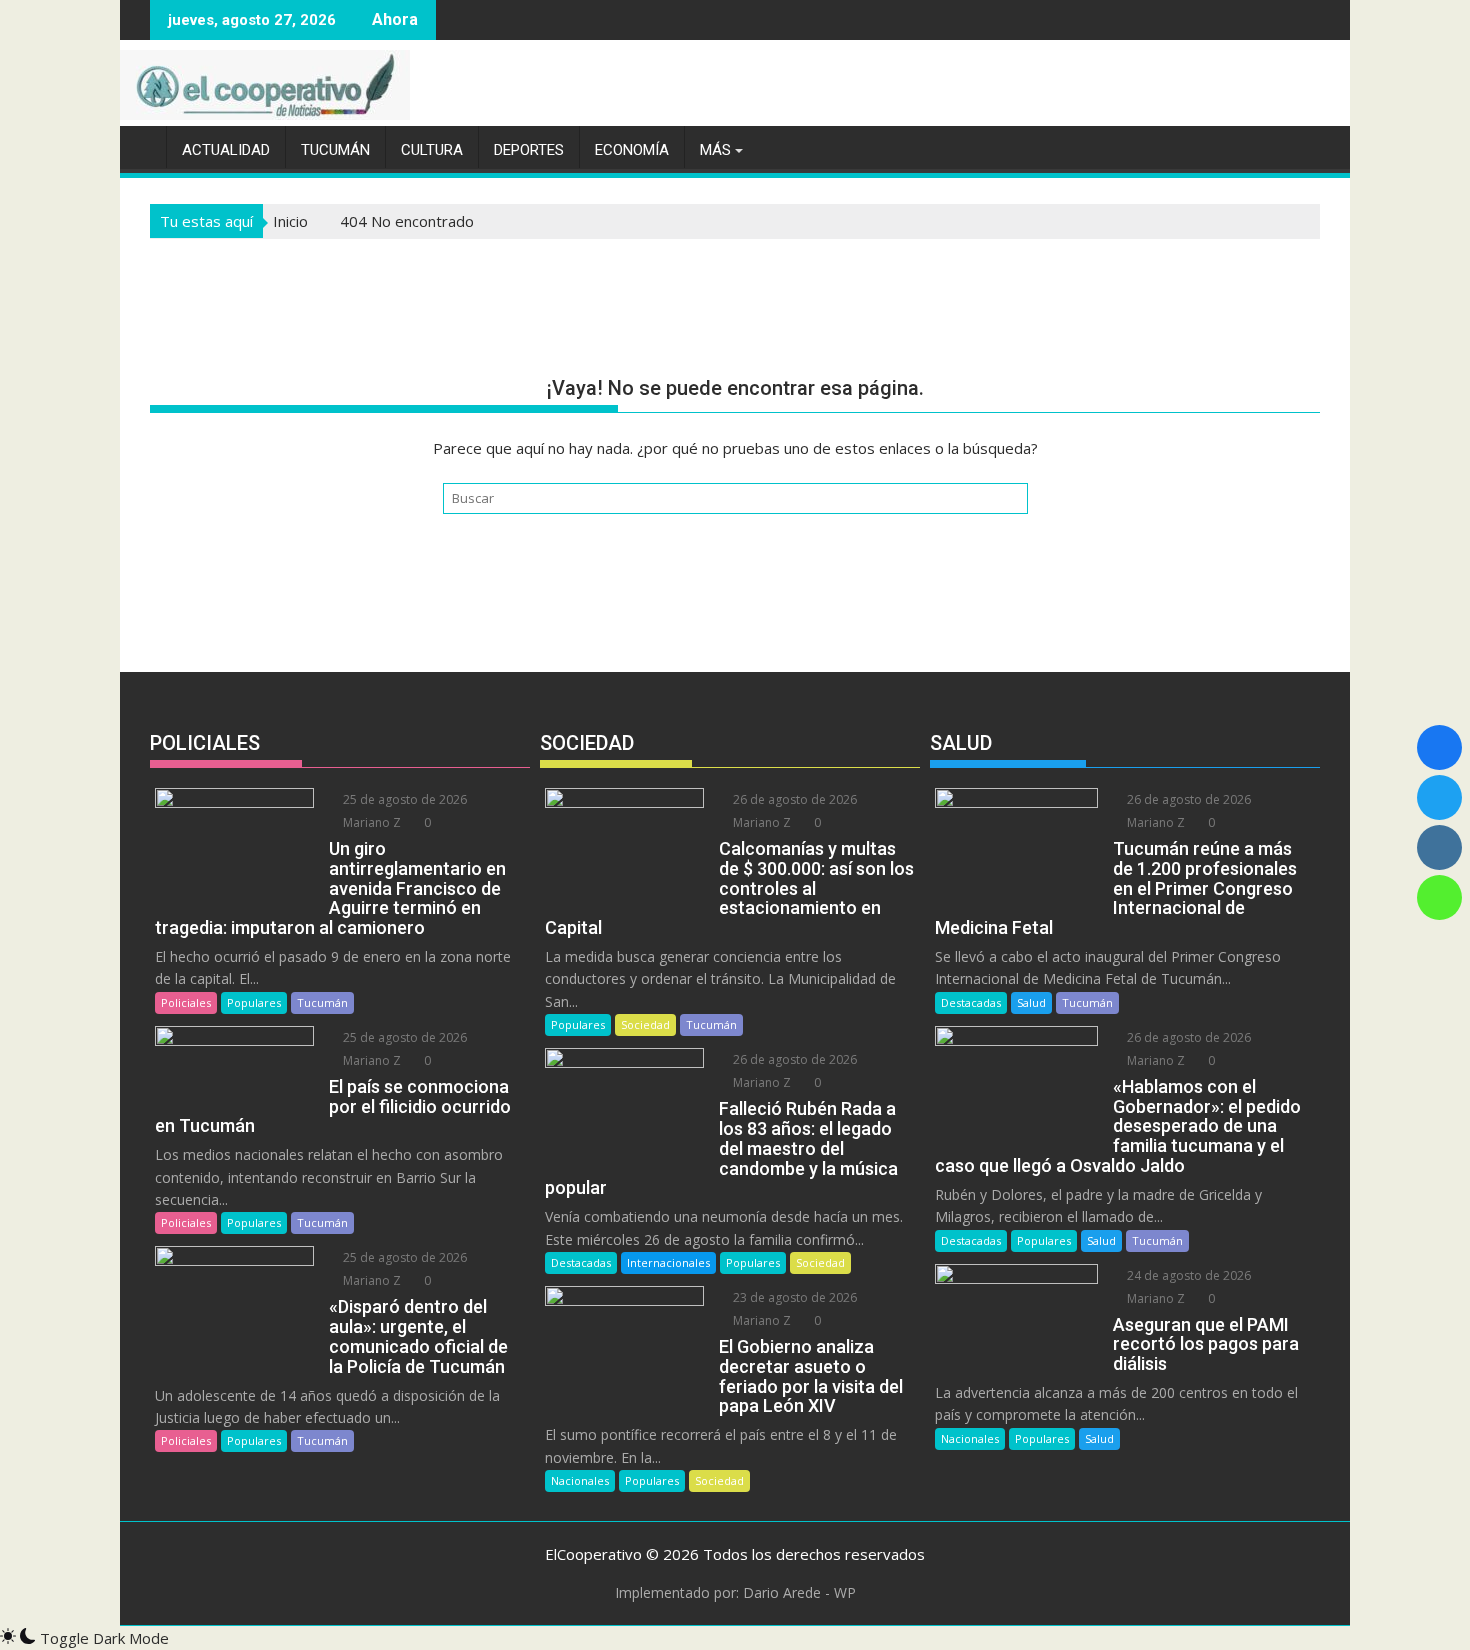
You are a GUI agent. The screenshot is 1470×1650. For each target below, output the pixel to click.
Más (715, 150)
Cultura (432, 150)
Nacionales (580, 1480)
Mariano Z (370, 822)
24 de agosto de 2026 (1187, 1275)
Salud (1031, 1002)
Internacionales (668, 1262)
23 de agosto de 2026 (793, 1297)
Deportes (529, 150)
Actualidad (226, 150)
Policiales (186, 1002)
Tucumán (335, 150)
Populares (254, 1002)
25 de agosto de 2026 (403, 799)
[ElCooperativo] (139, 146)
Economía (632, 150)
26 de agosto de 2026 (793, 799)
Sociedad (645, 1024)
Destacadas (581, 1262)
